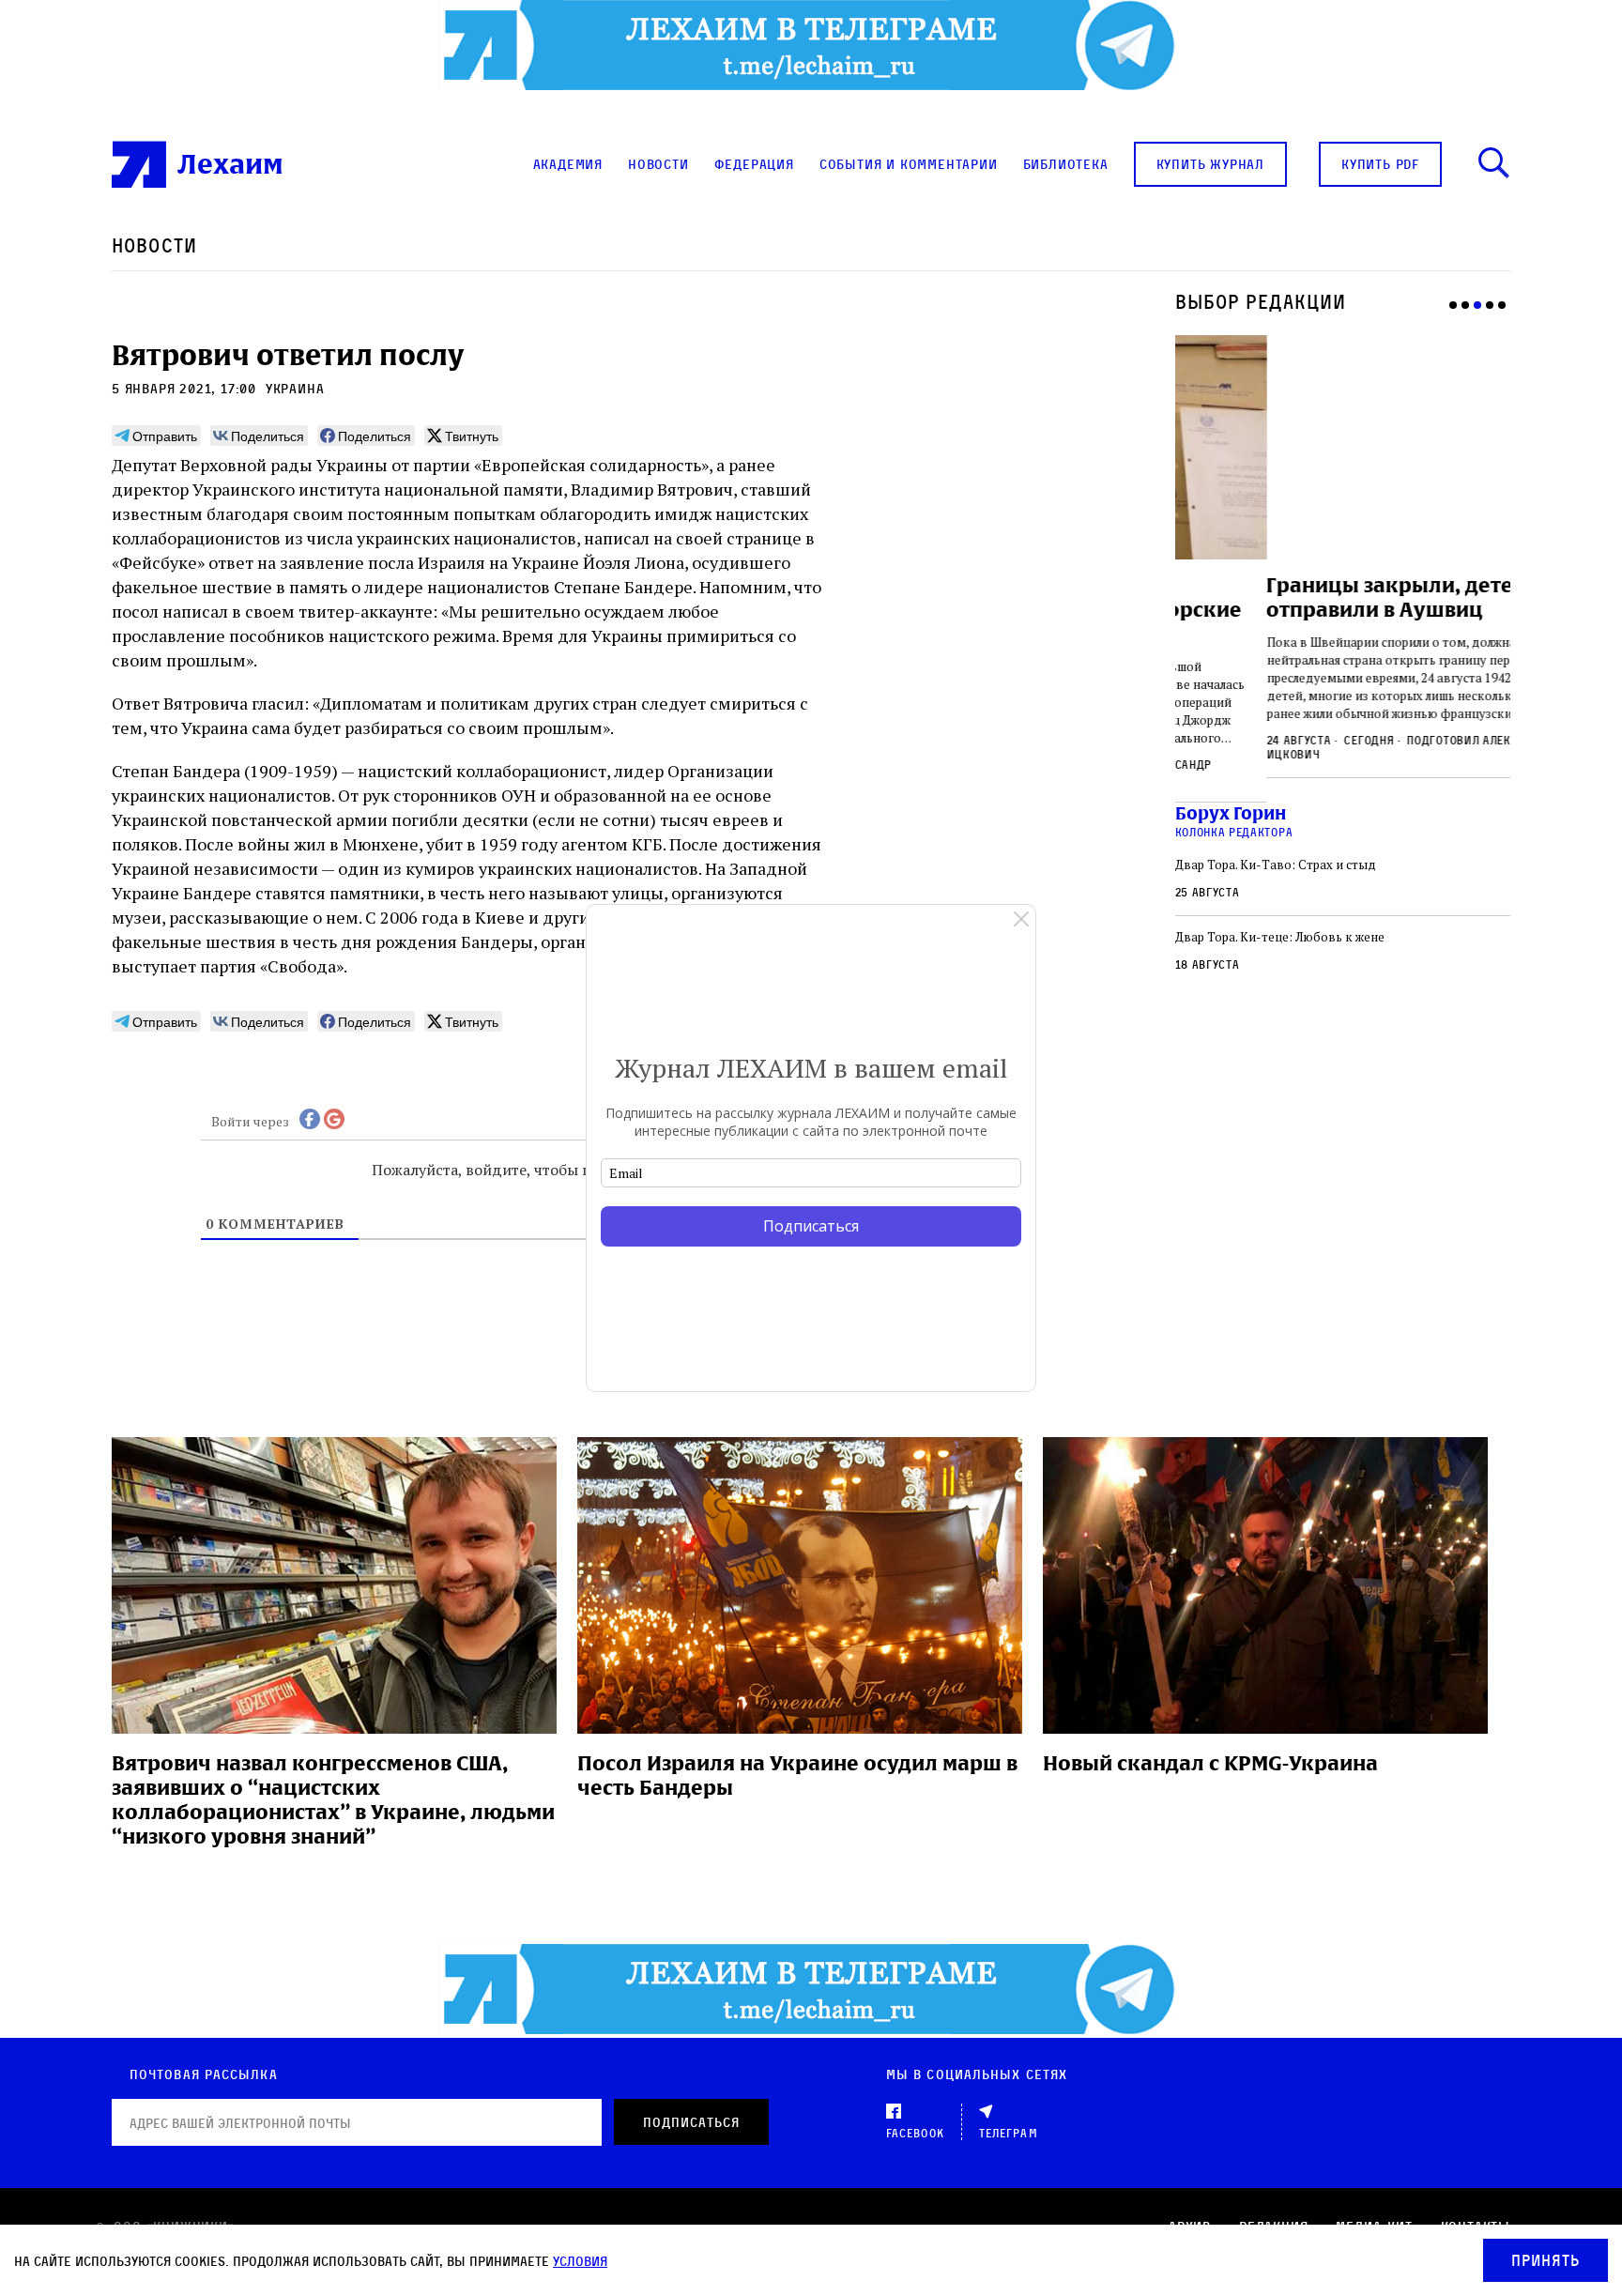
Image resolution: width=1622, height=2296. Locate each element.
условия (580, 2261)
